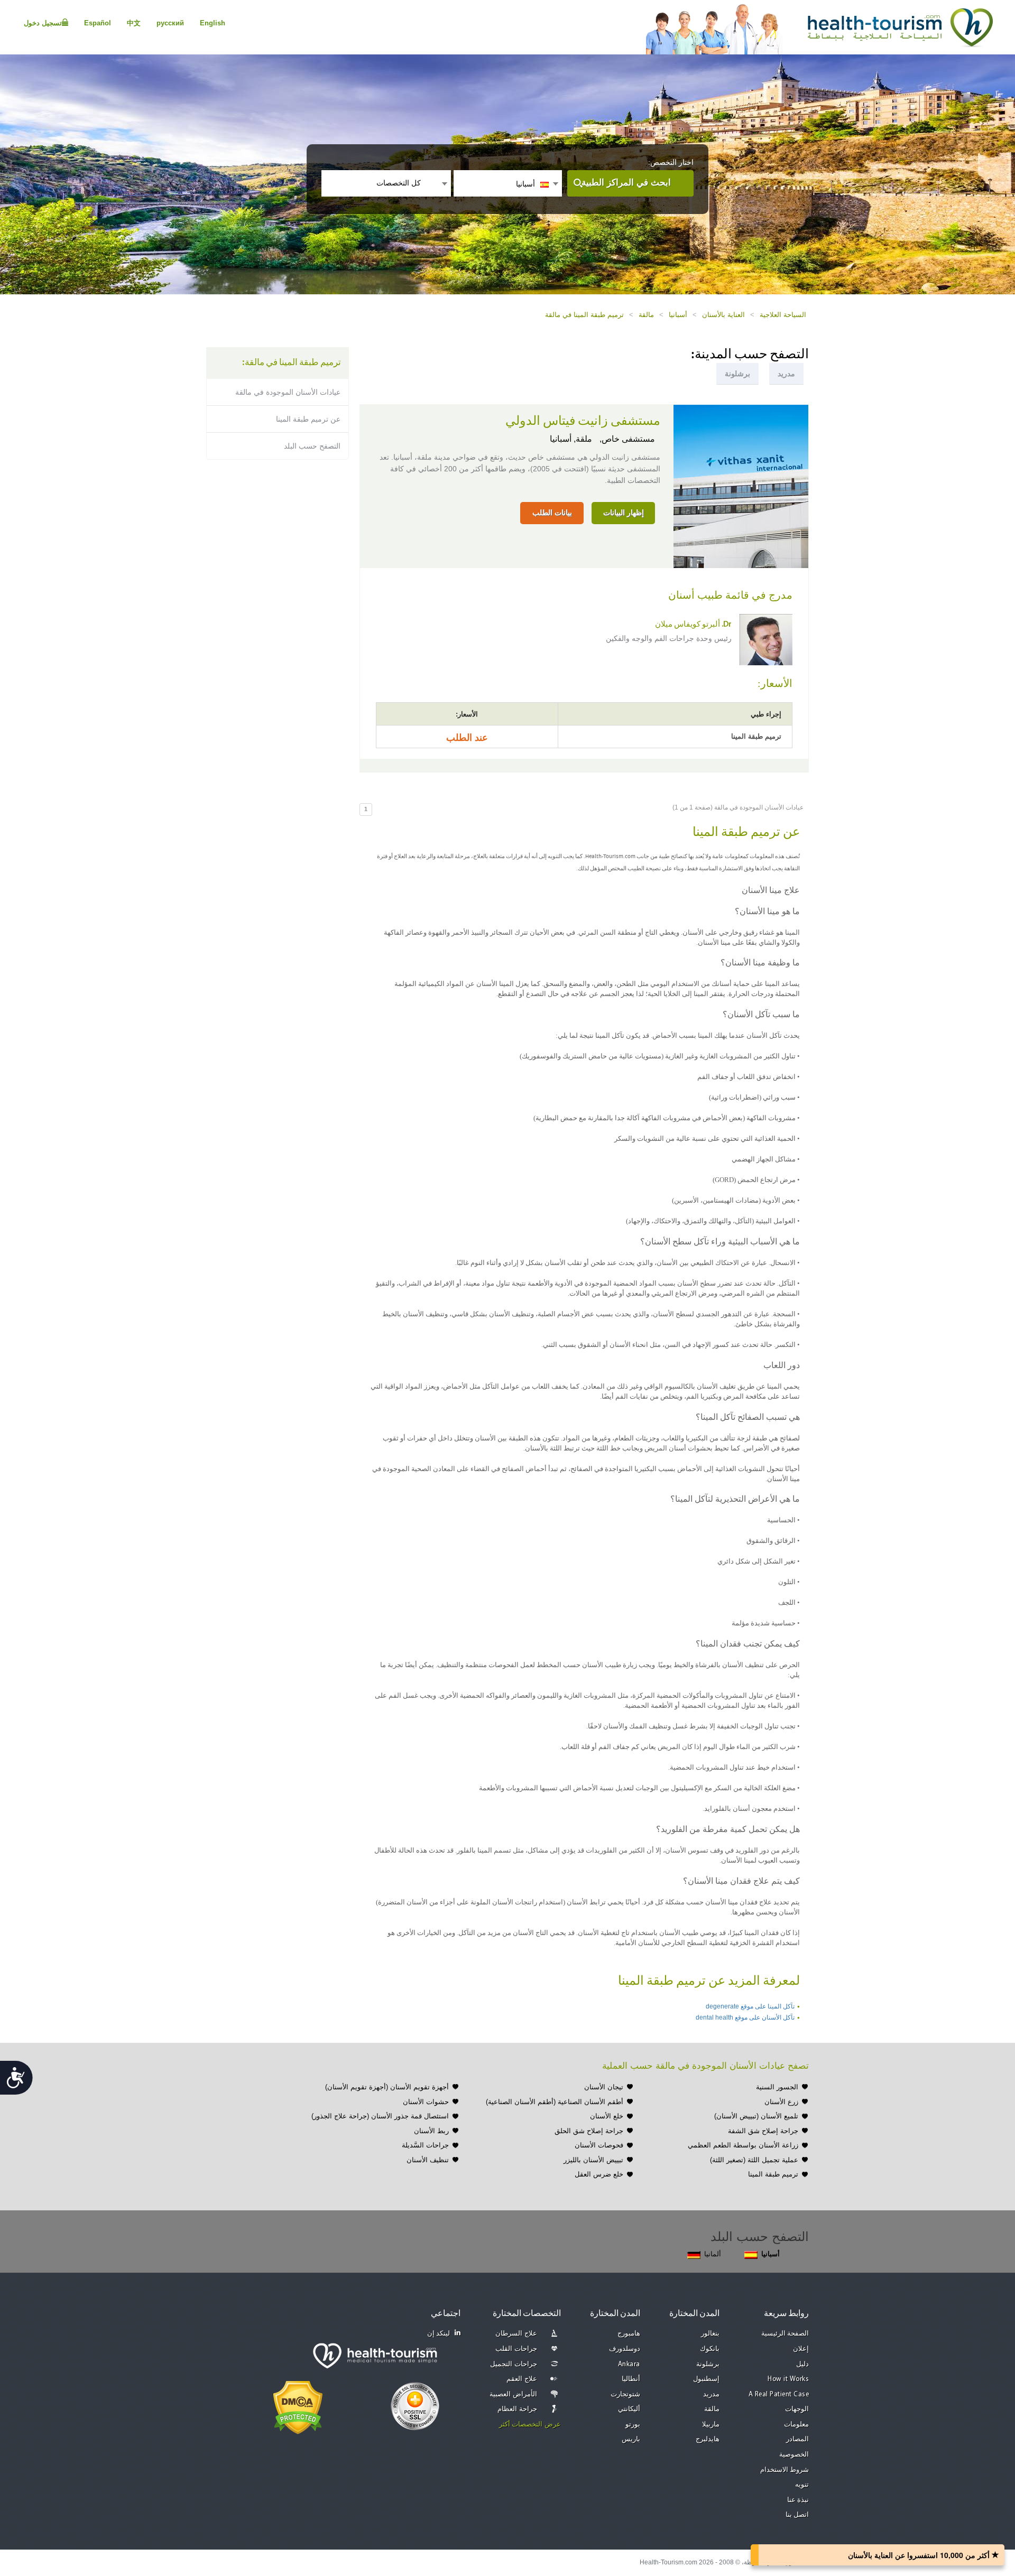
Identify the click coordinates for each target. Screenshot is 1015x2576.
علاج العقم (522, 2379)
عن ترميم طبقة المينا (308, 419)
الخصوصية (794, 2455)
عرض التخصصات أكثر (530, 2425)
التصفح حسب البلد (312, 446)
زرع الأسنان (781, 2102)
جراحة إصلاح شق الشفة (763, 2131)
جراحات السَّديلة (425, 2145)
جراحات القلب (516, 2349)
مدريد (711, 2394)
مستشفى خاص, (626, 439)
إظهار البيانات (624, 513)
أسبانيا (678, 315)
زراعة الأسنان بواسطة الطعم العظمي (743, 2145)
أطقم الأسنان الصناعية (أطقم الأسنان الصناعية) (555, 2102)
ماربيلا (711, 2425)
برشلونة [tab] (737, 374)
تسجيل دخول (43, 23)
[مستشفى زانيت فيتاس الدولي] (741, 486)
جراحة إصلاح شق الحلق (589, 2131)
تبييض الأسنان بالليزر (593, 2160)
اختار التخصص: (671, 162)
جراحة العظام (517, 2409)
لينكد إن (439, 2334)
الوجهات (797, 2409)
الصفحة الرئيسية (785, 2334)
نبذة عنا (798, 2500)
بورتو (633, 2425)
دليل (802, 2364)
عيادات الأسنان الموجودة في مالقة (288, 392)
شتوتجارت (625, 2394)
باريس (631, 2439)
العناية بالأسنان (723, 315)
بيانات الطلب (552, 513)
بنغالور (710, 2334)
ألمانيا (713, 2254)
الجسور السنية (777, 2087)
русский (170, 23)
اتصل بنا (797, 2515)
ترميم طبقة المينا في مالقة (584, 315)
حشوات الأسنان (426, 2102)
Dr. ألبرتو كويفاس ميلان (693, 625)
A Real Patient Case (779, 2394)
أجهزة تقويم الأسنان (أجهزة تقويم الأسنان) (387, 2087)
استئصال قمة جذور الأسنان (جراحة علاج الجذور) (380, 2116)
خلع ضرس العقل (599, 2174)
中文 (134, 23)
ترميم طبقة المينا (773, 2174)
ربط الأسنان (431, 2131)
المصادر (797, 2439)
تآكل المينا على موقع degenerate (750, 2006)
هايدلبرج (708, 2439)
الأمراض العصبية (513, 2394)
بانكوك (710, 2349)
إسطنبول (706, 2379)
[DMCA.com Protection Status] (298, 2406)
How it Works (788, 2379)
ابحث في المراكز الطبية (626, 183)
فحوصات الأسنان (599, 2145)
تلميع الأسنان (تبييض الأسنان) (756, 2116)
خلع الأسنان (607, 2116)
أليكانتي (629, 2409)
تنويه (802, 2485)
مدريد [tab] (786, 374)
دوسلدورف (625, 2349)
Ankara (629, 2364)
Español (98, 23)
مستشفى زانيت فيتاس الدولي (583, 421)
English (213, 23)
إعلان (801, 2349)
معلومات (796, 2425)
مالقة (646, 315)
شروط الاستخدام (785, 2470)
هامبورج (629, 2334)
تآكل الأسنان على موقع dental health (745, 2017)
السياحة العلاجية (783, 315)
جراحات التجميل (514, 2364)
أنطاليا (631, 2379)
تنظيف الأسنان (428, 2160)
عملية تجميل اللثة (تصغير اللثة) (754, 2160)
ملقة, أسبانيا (571, 439)
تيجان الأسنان (604, 2087)
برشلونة (708, 2364)
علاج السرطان (516, 2334)
